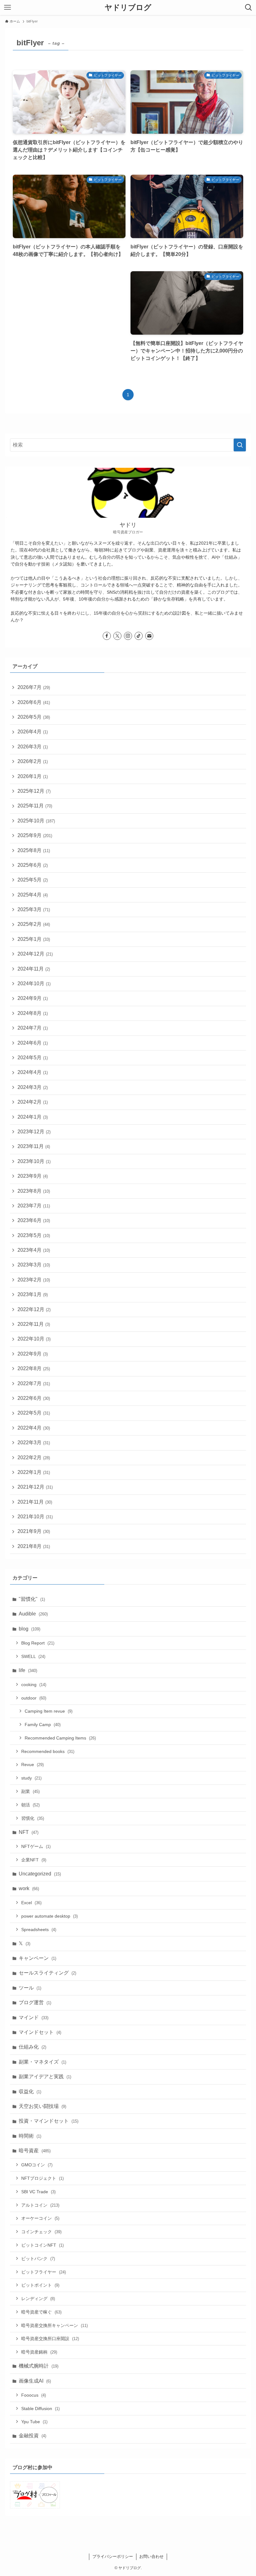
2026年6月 (34, 702)
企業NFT (34, 1860)
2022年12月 (34, 1309)
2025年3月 (34, 909)
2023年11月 (34, 1146)
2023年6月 (34, 1220)
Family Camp (43, 1725)
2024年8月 (33, 1013)
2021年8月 (34, 1546)
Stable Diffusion (40, 2409)
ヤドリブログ (128, 7)
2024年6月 (33, 1043)
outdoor (34, 1698)
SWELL (33, 1656)
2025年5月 (33, 880)
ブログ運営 (35, 2002)
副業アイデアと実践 (45, 2077)
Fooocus (34, 2395)
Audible (33, 1614)
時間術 (30, 2136)
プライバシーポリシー (113, 2556)
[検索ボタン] (249, 7)
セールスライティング (47, 1973)
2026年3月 (33, 747)
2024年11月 (34, 969)
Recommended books (48, 1751)
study (31, 1778)
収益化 (30, 2092)
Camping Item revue (49, 1711)
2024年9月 (33, 998)
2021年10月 (35, 1517)
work (29, 1888)
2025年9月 (35, 835)
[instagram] (128, 636)
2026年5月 (34, 717)
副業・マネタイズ (42, 2062)
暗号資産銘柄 (39, 2352)
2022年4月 (34, 1428)
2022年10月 (34, 1339)
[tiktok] (139, 636)
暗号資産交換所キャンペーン (54, 2325)
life (28, 1670)
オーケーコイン (40, 2218)
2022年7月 (34, 1383)
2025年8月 (34, 850)
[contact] (149, 636)
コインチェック (41, 2232)
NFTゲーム (36, 1846)
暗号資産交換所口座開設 (50, 2339)
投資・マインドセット (49, 2121)
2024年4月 (33, 1072)
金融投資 (32, 2436)
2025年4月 (33, 895)
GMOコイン (37, 2165)
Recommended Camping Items (60, 1738)
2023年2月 (34, 1280)
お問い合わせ (151, 2556)
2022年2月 (34, 1458)
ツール (30, 1988)
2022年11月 (34, 1324)
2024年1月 (33, 1117)
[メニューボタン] (7, 7)
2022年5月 (34, 1413)
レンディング (38, 2299)
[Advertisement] (69, 313)
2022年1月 (34, 1472)
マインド (34, 2017)
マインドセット (40, 2032)
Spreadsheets (39, 1930)
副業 (30, 1791)
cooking (34, 1685)
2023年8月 (34, 1191)
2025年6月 (33, 865)
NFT (29, 1832)
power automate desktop (49, 1916)
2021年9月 (34, 1531)
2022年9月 (33, 1354)
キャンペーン (37, 1958)
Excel (31, 1903)
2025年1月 (34, 939)
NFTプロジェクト (42, 2178)
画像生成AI (35, 2381)
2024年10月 (34, 983)
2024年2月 (33, 1102)
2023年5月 (34, 1235)
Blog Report (38, 1643)
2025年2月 (34, 924)
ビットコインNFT (42, 2245)
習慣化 (33, 1818)
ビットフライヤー (44, 2272)
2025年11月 (35, 806)
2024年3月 (33, 1087)
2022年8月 (34, 1368)
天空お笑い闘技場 (42, 2106)
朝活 (30, 1805)
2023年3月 (34, 1265)
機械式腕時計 (39, 2366)
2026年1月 (33, 776)
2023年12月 (34, 1132)
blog (30, 1629)
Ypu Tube (34, 2422)
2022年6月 (34, 1398)
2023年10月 (34, 1161)
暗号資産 (35, 2151)
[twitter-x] (117, 636)
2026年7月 (34, 687)
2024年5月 (33, 1058)
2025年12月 (34, 791)
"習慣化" (32, 1599)
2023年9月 (33, 1176)
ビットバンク (38, 2259)
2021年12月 (35, 1487)
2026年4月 (33, 732)
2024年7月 (33, 1028)
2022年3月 (34, 1443)
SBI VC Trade (38, 2192)
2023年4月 (34, 1250)
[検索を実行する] (240, 445)
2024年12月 (35, 954)
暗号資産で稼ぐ (41, 2312)
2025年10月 (36, 821)
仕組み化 (32, 2047)
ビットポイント (40, 2285)
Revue (32, 1765)
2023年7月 (34, 1206)
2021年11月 (35, 1502)
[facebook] (107, 636)
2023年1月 (33, 1294)
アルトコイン (40, 2205)
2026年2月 (33, 761)
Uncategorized (40, 1874)
